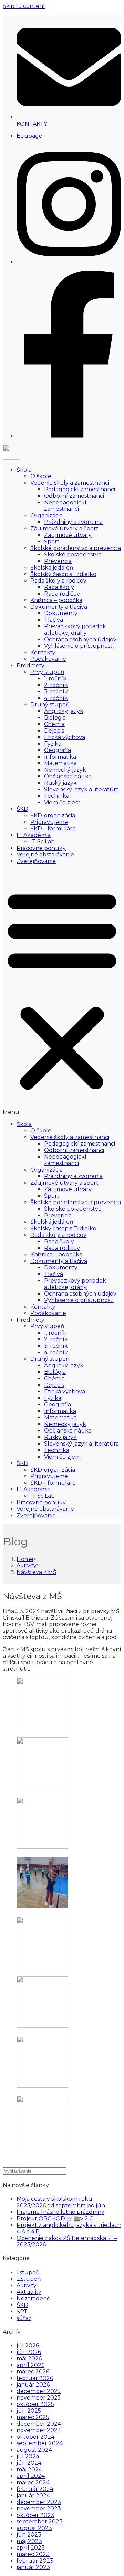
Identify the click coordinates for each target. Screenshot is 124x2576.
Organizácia (46, 515)
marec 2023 (33, 2554)
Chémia (54, 724)
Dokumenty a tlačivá (59, 607)
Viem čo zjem (62, 802)
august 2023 (34, 2528)
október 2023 (35, 2515)
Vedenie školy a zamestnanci (70, 483)
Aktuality (29, 2292)
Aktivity (27, 2285)
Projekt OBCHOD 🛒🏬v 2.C (55, 2218)
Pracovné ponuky (41, 848)
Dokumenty (61, 613)
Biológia (55, 718)
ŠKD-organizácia (53, 815)
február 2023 (35, 2561)
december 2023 (39, 2502)
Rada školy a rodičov (58, 581)
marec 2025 (33, 2417)
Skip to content (24, 6)
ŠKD (22, 809)
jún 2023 (29, 2535)
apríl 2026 (30, 2365)
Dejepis (54, 731)
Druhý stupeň (50, 705)
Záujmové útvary (68, 535)
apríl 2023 (31, 2548)
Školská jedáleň (52, 568)
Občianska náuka (68, 776)
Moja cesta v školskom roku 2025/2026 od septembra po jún (61, 2202)
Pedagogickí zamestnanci (80, 489)
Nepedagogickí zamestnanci (65, 506)
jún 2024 (29, 2463)
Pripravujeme (49, 822)
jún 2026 (29, 2352)
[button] (62, 993)
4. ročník (56, 698)
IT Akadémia (34, 835)
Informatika (60, 757)
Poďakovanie (48, 659)
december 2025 (39, 2391)
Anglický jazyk (64, 711)
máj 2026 (29, 2359)
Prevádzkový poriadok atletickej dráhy (75, 630)
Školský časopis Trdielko (63, 574)
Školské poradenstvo (73, 555)
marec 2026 (33, 2372)
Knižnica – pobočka (56, 600)
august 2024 (34, 2450)
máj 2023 (29, 2541)
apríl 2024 (31, 2476)
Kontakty (43, 652)
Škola (24, 470)
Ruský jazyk (60, 783)
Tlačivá (54, 620)
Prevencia (58, 561)
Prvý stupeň (47, 672)
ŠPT (22, 2311)
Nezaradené (33, 2298)
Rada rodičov (62, 594)
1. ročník (55, 678)
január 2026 (33, 2385)
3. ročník (56, 692)
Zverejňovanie (36, 861)
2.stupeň (29, 2279)
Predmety (30, 665)
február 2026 (35, 2378)
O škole (41, 476)
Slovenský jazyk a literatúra (81, 789)
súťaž (24, 2318)
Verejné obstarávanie (45, 855)
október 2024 (35, 2437)
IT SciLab (43, 842)
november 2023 (39, 2509)
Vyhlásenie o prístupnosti (79, 646)
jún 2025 (29, 2411)
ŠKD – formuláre (53, 829)
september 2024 (40, 2443)
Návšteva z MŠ (37, 1572)
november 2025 (39, 2398)
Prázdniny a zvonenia (73, 522)
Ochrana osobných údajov (80, 639)
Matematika (60, 763)
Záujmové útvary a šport (64, 528)
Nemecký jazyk (65, 770)
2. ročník (56, 685)
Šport (52, 542)
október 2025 (35, 2404)
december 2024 (39, 2424)
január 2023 (33, 2567)
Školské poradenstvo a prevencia (76, 548)
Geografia (58, 750)
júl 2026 (28, 2345)
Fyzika (53, 744)
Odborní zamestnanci (74, 496)
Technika (57, 796)
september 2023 (40, 2522)
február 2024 (35, 2489)
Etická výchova (65, 737)
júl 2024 (28, 2456)
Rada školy (59, 587)
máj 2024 (29, 2469)
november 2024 (39, 2430)
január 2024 (33, 2495)
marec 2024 (33, 2482)
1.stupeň (28, 2272)
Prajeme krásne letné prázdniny (60, 2212)
